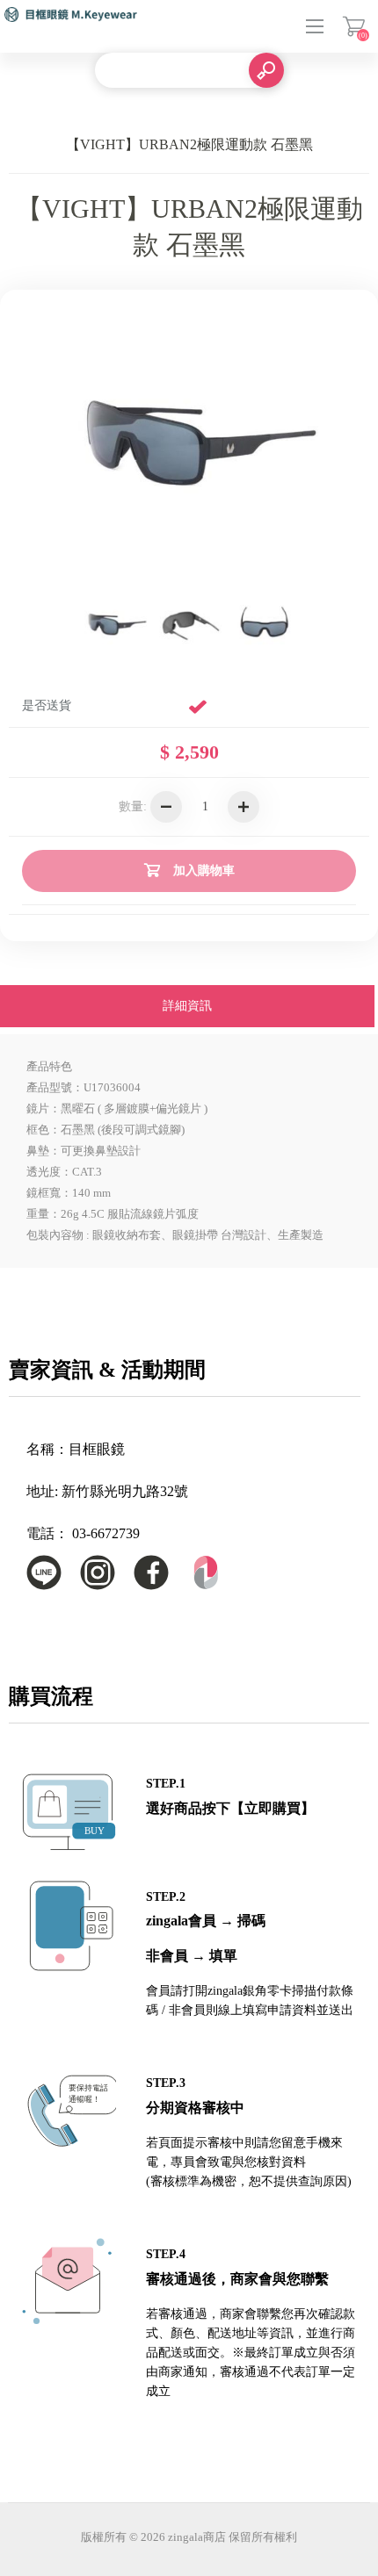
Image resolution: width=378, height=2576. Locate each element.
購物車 (354, 26)
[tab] (187, 1008)
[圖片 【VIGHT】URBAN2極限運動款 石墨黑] (114, 623)
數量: (133, 806)
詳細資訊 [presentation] (187, 1006)
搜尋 (266, 70)
